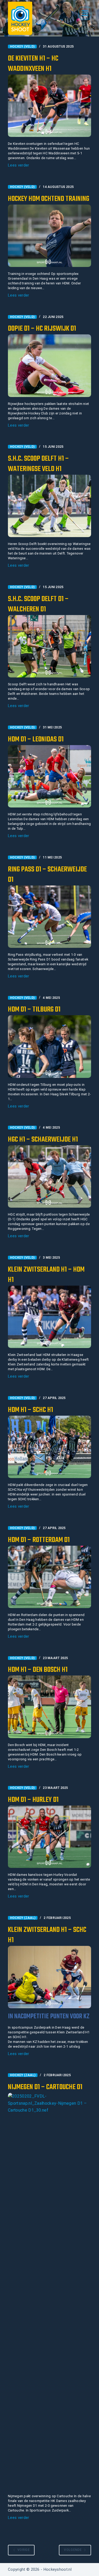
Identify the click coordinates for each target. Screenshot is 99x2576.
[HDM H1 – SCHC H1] (49, 1447)
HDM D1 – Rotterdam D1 (39, 1540)
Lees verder (19, 166)
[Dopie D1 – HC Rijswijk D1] (49, 366)
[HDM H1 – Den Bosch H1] (49, 1707)
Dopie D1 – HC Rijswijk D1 (42, 329)
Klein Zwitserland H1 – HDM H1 (46, 1275)
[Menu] (85, 13)
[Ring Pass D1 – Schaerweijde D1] (49, 917)
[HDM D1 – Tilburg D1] (49, 1046)
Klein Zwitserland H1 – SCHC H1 (47, 1935)
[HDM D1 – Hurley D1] (49, 1837)
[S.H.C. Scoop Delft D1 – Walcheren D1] (49, 646)
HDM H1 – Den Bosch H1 (38, 1670)
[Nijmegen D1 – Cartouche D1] (49, 2291)
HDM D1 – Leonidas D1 (36, 739)
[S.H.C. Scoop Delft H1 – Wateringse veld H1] (49, 506)
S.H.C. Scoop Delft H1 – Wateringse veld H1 (38, 464)
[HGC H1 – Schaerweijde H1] (49, 1176)
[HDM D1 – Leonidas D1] (49, 776)
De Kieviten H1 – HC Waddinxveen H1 (33, 64)
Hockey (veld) (22, 47)
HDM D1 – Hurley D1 (33, 1800)
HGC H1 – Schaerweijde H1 (43, 1140)
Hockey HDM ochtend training (49, 199)
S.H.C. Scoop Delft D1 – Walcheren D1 (38, 604)
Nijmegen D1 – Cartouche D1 (45, 2087)
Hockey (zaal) (23, 1918)
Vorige (23, 2550)
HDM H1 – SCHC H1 (30, 1410)
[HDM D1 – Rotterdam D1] (49, 1577)
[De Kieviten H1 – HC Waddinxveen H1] (49, 106)
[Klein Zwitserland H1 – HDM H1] (49, 1317)
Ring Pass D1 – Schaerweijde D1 (47, 875)
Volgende (73, 2550)
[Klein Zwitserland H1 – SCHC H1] (49, 1977)
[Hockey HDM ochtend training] (49, 236)
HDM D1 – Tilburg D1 (34, 1010)
